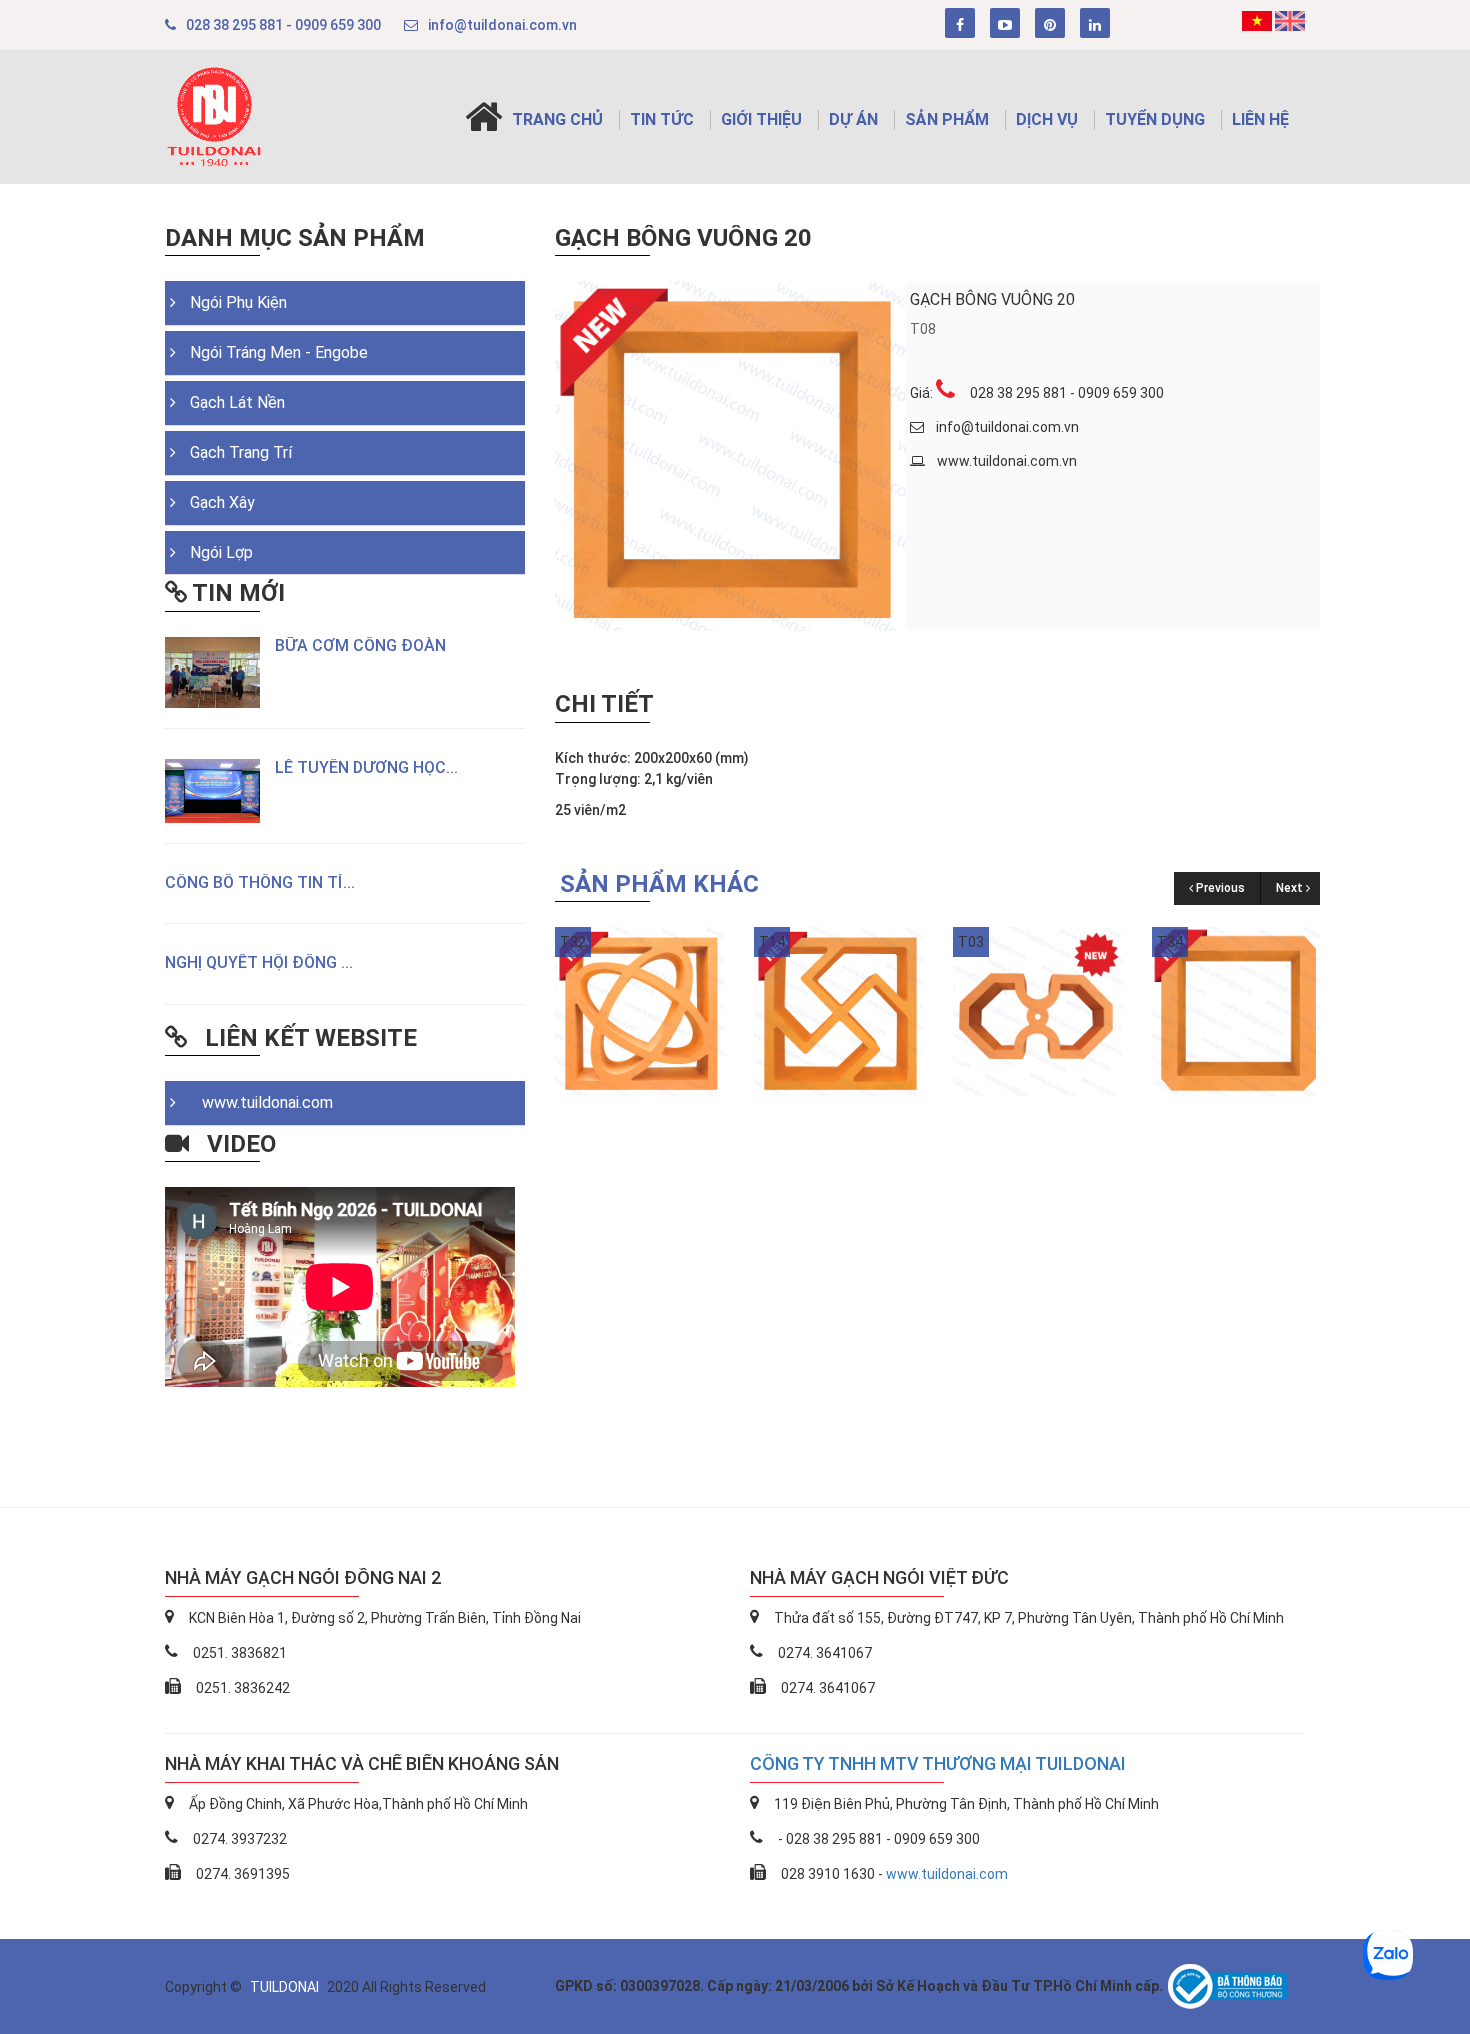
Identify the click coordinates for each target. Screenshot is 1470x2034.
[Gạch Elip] (639, 1010)
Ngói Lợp (221, 552)
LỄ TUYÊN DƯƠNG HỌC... (366, 767)
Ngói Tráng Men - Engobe (279, 352)
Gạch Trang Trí (241, 452)
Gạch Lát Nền (237, 402)
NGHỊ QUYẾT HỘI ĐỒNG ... (259, 962)
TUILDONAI (286, 1987)
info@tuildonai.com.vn (502, 25)
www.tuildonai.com (261, 1102)
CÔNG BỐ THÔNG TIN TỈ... (260, 882)
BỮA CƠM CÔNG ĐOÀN (360, 645)
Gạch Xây (222, 502)
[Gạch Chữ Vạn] (838, 1010)
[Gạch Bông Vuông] (1236, 1010)
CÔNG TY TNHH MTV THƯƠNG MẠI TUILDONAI (938, 1763)
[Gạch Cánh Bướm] (1037, 1010)
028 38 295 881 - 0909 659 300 (283, 25)
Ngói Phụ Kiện (238, 302)
